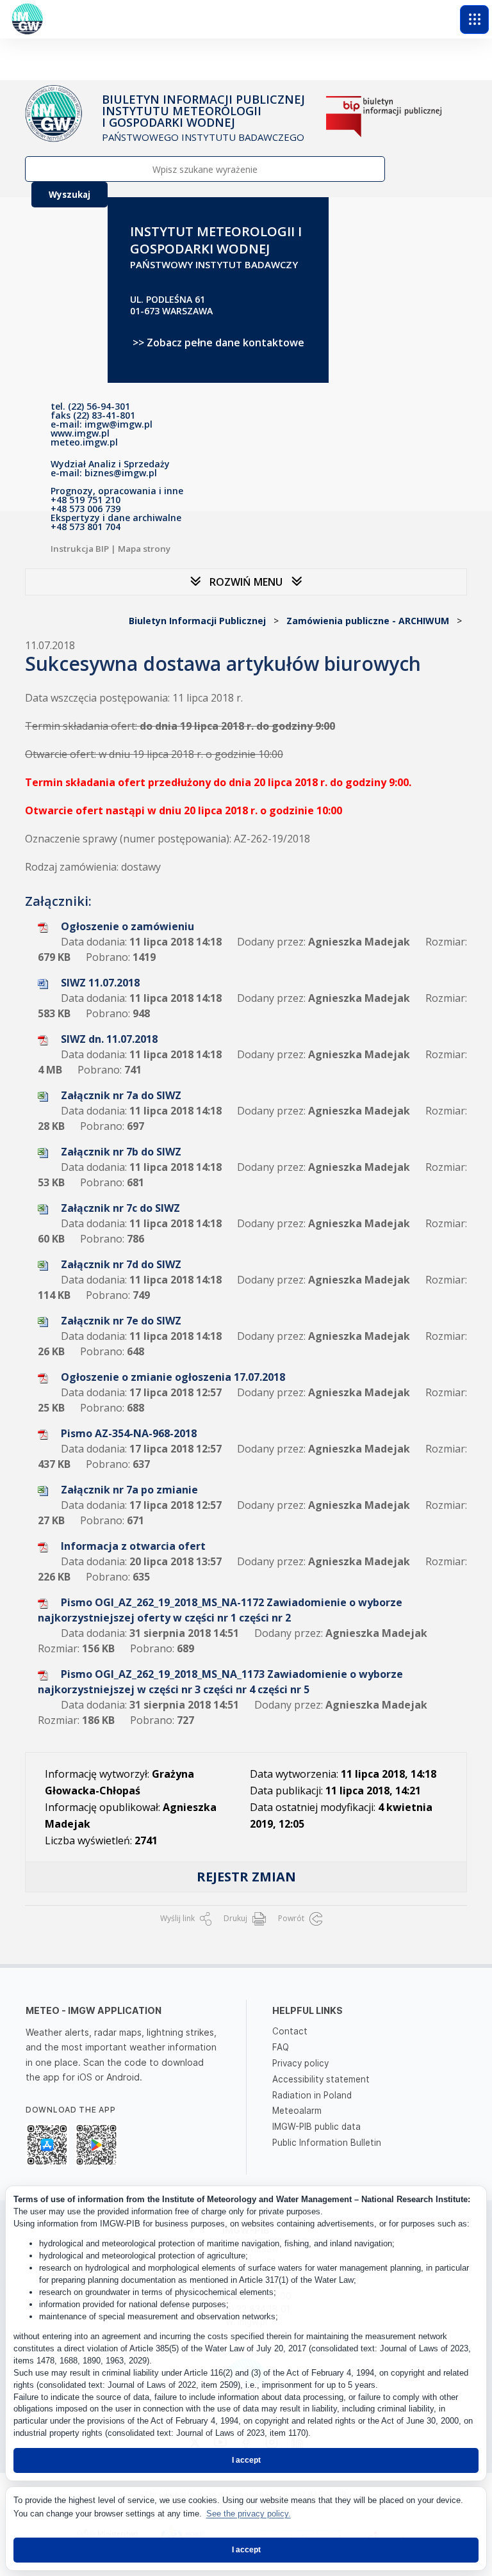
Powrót (292, 1918)
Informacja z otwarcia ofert (133, 1546)
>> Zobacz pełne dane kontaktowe (218, 342)
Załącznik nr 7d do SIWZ (121, 1264)
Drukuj (236, 1918)
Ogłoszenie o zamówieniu (127, 926)
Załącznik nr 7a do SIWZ (121, 1095)
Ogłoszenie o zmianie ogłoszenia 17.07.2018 (173, 1377)
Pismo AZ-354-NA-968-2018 (129, 1433)
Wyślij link (178, 1918)
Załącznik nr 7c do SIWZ (120, 1208)
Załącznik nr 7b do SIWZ (121, 1152)
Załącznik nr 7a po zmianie (129, 1490)
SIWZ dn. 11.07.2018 (109, 1039)
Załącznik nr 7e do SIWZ (121, 1321)
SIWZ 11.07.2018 (100, 983)
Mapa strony (144, 549)
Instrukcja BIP (80, 549)
